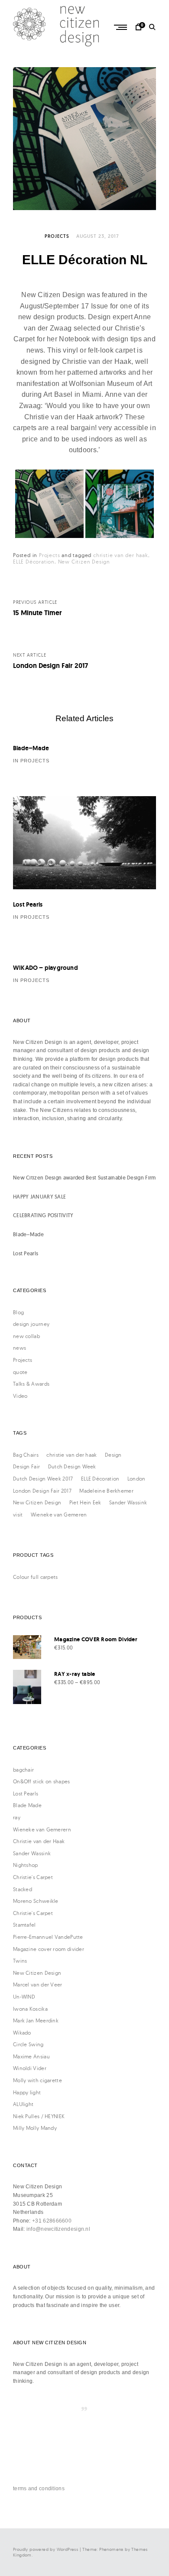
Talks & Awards (31, 1384)
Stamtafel (24, 1925)
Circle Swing (28, 2044)
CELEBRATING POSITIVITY (43, 1215)
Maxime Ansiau (31, 2056)
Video (20, 1396)
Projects (57, 236)
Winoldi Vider (30, 2068)
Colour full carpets (36, 1577)
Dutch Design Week (72, 1466)
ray (17, 1817)
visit (18, 1515)
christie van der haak (121, 555)
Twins (20, 1961)
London (136, 1479)
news (19, 1348)
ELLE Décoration (34, 562)
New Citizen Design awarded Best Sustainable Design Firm (84, 1178)
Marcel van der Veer (38, 1985)
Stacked (23, 1889)
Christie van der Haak (39, 1841)
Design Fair (26, 1466)
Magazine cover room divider (49, 1949)
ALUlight (23, 2104)
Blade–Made (31, 748)
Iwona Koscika (30, 2009)
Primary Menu (121, 27)
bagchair (23, 1770)
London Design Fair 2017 (42, 1491)
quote (20, 1372)
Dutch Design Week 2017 (43, 1479)
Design (113, 1455)
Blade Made (27, 1805)
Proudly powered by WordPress (45, 2549)
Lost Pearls (28, 904)
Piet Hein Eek (85, 1502)
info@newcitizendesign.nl (58, 2229)
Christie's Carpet (33, 1877)
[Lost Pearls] (84, 843)
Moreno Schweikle (36, 1901)
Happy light (27, 2092)
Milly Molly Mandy (35, 2128)
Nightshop (26, 1865)
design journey (31, 1324)
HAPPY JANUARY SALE (39, 1197)
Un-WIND (24, 1997)
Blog (18, 1312)
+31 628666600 (52, 2221)
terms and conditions (39, 2489)
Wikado (22, 2033)
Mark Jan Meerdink (36, 2020)
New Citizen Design (84, 562)
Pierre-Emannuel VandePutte (48, 1937)
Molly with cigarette (37, 2080)
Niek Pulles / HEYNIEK (39, 2116)
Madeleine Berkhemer (106, 1491)
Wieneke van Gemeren (59, 1515)
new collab (26, 1336)
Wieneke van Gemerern (42, 1829)
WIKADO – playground (45, 968)
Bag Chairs (26, 1455)
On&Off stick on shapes (42, 1781)
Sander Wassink (128, 1502)
